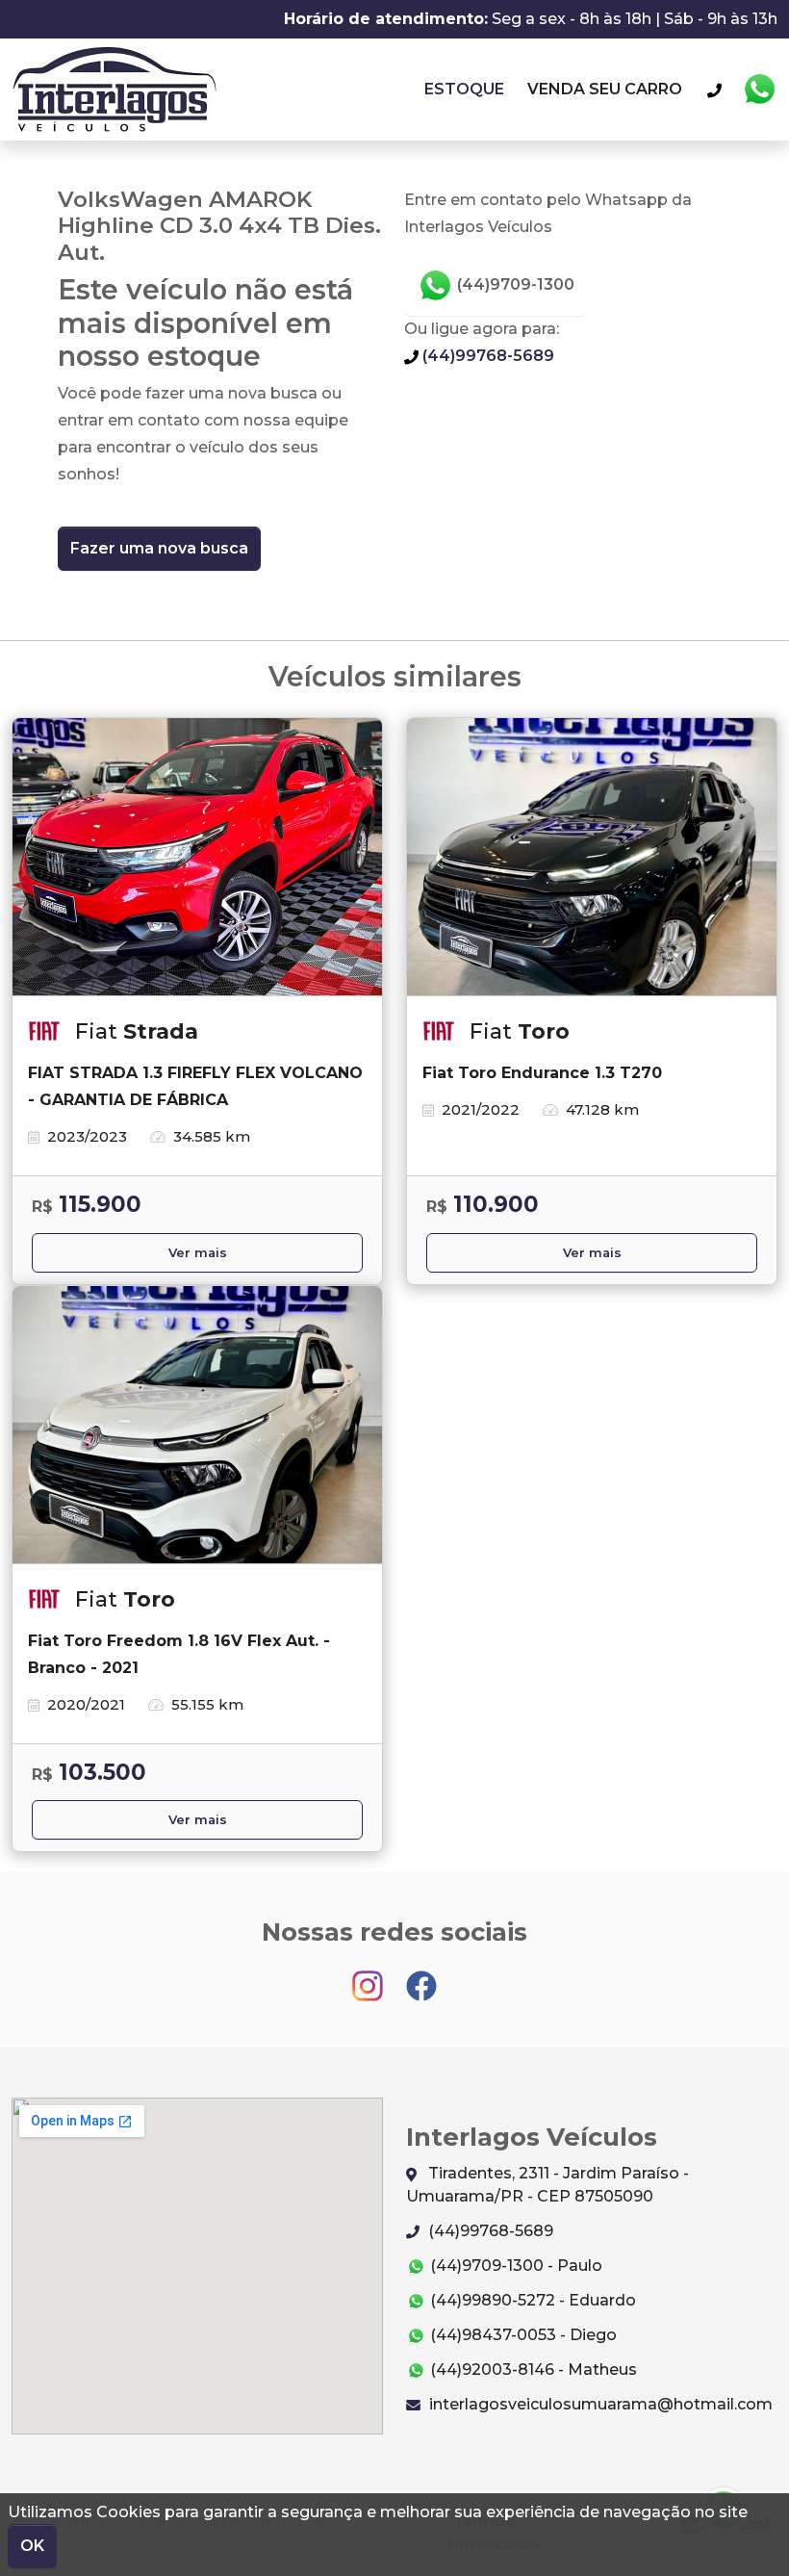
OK (32, 2546)
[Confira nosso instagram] (369, 1977)
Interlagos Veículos (114, 90)
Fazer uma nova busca (159, 548)
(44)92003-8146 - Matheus (532, 2370)
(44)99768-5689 (486, 356)
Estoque (464, 89)
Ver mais (198, 1253)
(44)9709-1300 (514, 284)
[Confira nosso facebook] (421, 1977)
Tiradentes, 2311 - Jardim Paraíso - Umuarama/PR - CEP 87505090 (547, 2185)
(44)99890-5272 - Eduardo (531, 2300)
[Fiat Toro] (592, 857)
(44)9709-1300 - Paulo (514, 2266)
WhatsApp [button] (759, 90)
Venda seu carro (605, 89)
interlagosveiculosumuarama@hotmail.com (599, 2404)
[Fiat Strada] (197, 857)
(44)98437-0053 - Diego (522, 2335)
